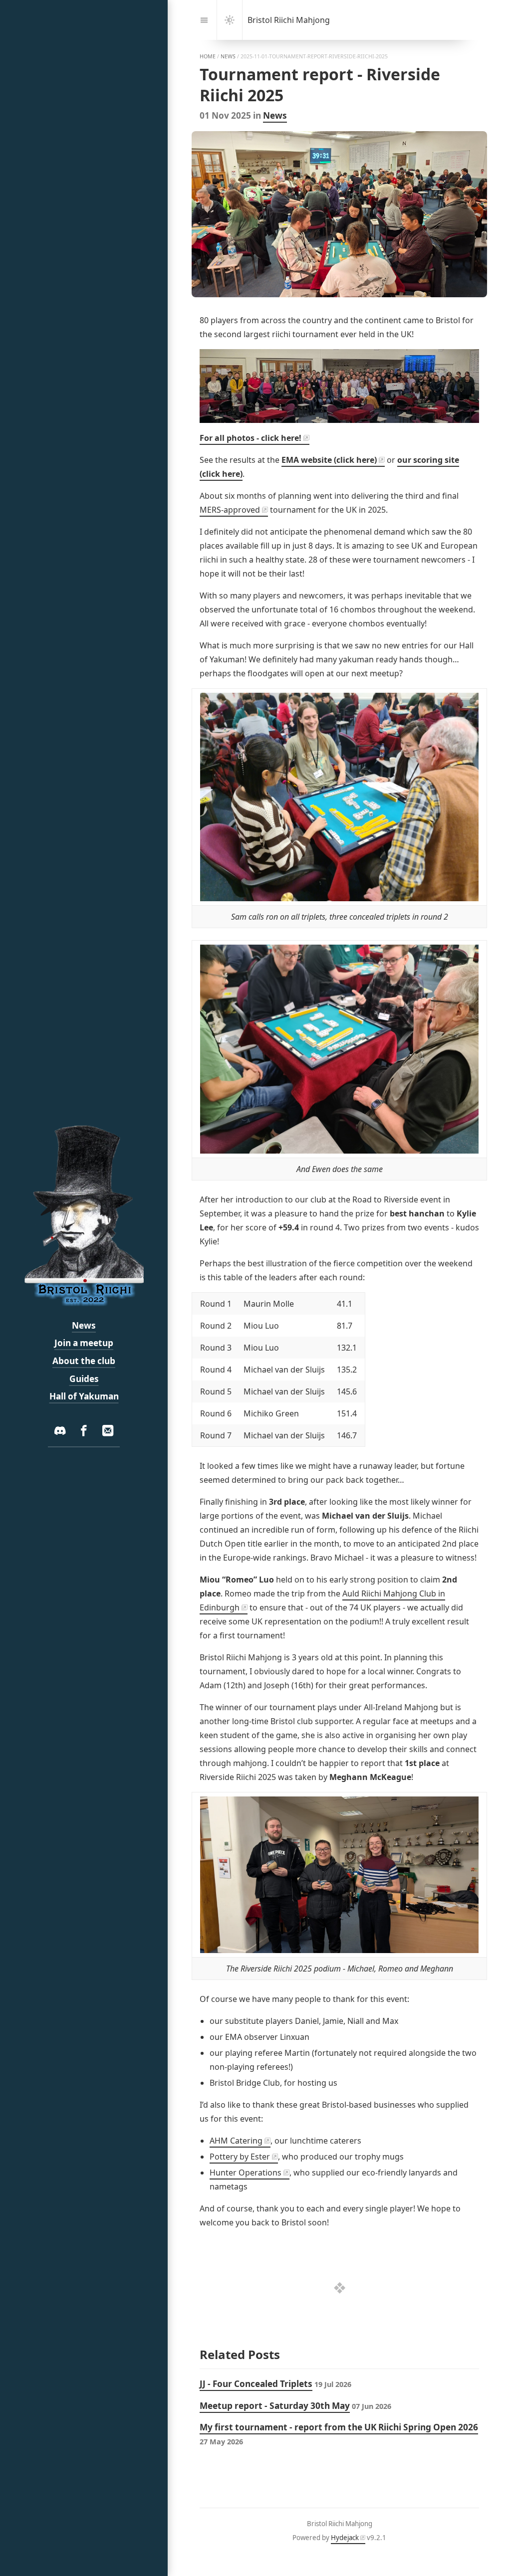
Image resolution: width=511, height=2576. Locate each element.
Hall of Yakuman (84, 1396)
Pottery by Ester (240, 2157)
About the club (84, 1361)
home (208, 56)
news (228, 56)
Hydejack (345, 2538)
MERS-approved (230, 510)
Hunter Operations (246, 2173)
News (275, 115)
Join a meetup (84, 1343)
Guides (84, 1379)
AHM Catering (236, 2141)
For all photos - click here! (251, 438)
